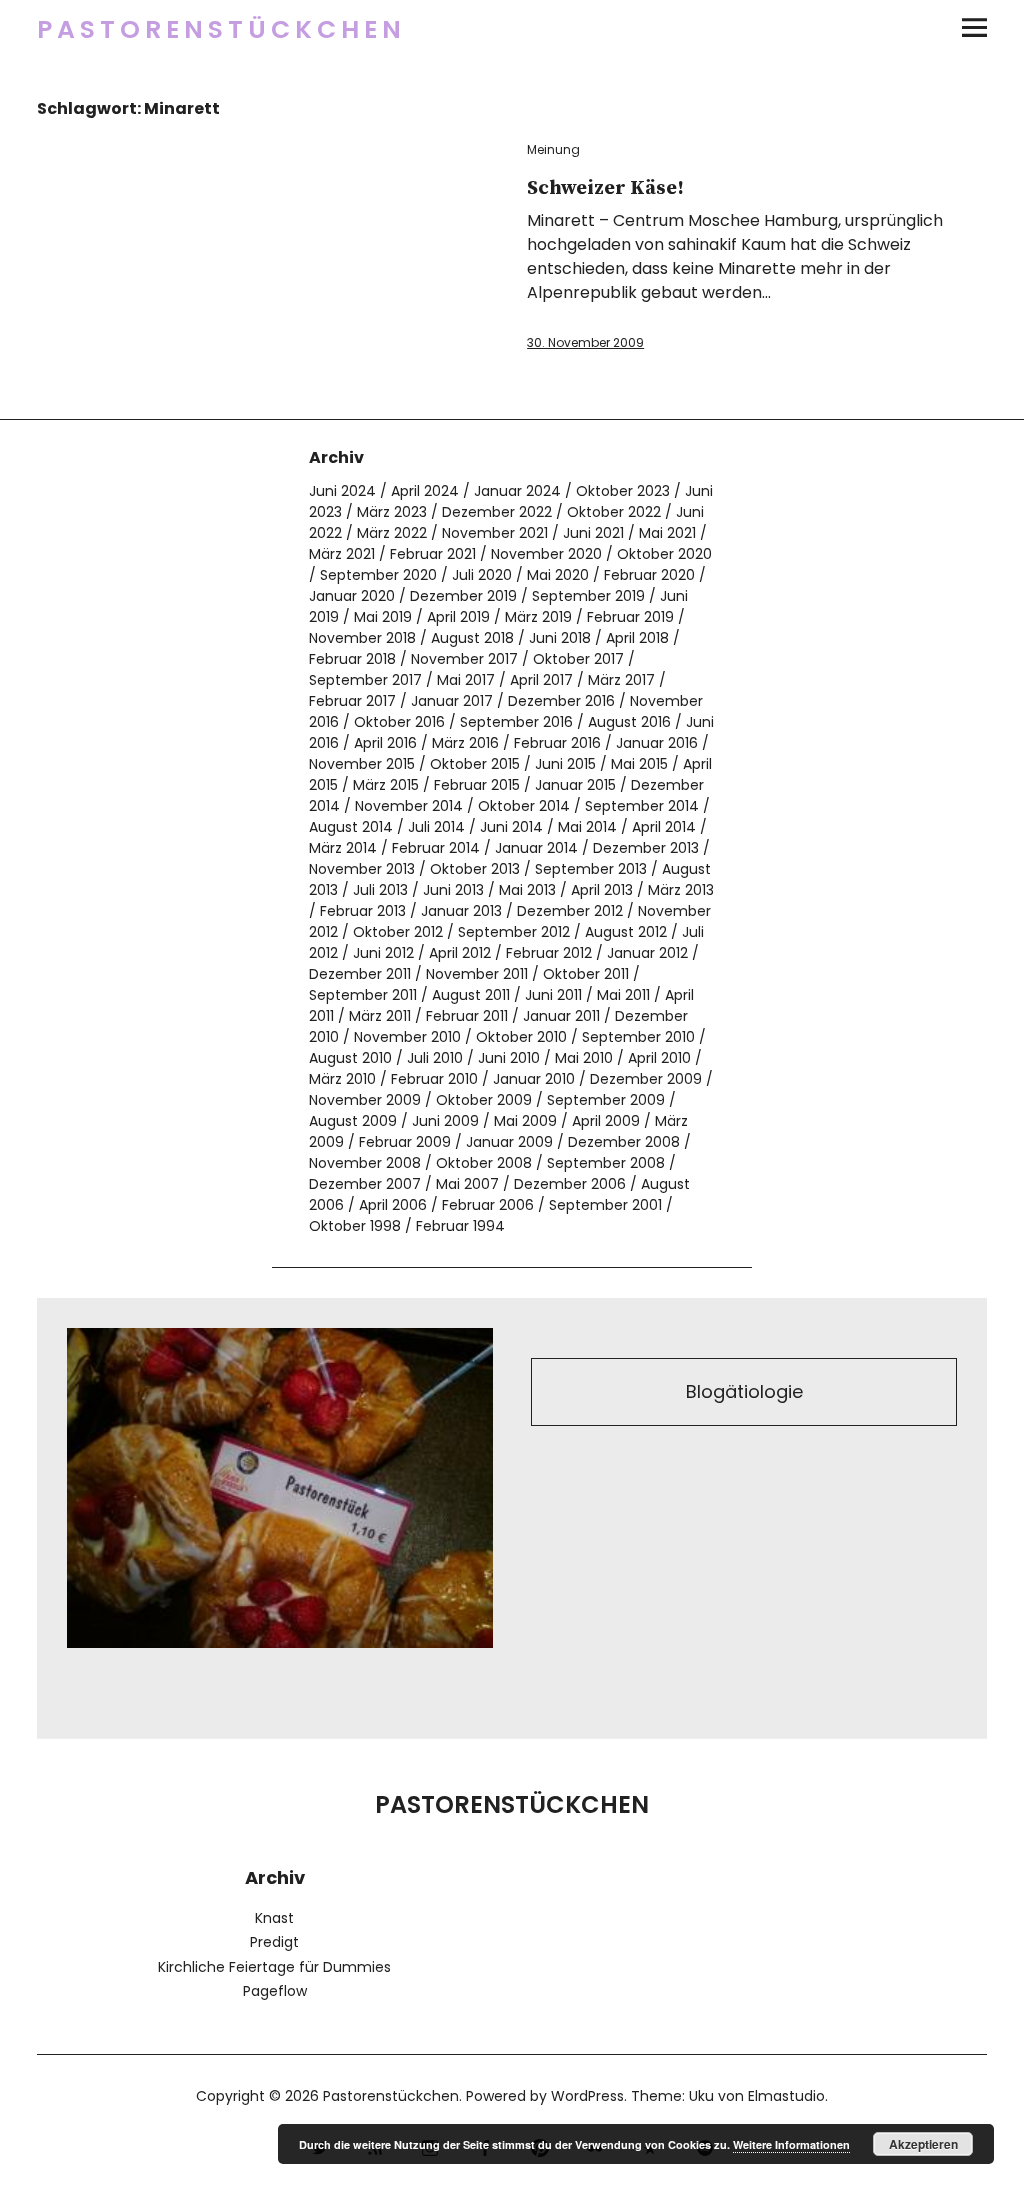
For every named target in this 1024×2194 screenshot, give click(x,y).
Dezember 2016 (561, 701)
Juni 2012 (383, 953)
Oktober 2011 (586, 974)
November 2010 (407, 1037)
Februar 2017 (352, 701)
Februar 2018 (352, 659)
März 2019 (538, 617)
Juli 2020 (482, 575)
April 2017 (541, 680)
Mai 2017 (466, 680)
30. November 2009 (585, 342)
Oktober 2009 (484, 1100)
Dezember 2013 (646, 848)
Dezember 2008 (624, 1142)
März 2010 (342, 1079)
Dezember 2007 (365, 1184)
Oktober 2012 (398, 932)
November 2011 (477, 974)
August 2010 (350, 1058)
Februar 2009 (405, 1142)
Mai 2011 (623, 995)
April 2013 (602, 890)
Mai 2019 (383, 617)
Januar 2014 (536, 848)
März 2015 (386, 785)
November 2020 (546, 554)
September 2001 (605, 1205)
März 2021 (342, 554)
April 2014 (664, 827)
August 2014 (351, 827)
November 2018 (362, 638)
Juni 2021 (593, 533)
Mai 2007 (467, 1184)
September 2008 (606, 1163)
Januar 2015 (575, 785)
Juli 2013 (380, 890)
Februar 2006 (488, 1205)
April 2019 (458, 617)
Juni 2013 (453, 890)
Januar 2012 (647, 953)
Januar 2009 (509, 1142)
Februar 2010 (434, 1079)
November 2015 (362, 764)
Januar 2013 (461, 911)
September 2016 (516, 722)
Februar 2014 (436, 848)
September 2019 (588, 596)
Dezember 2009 (646, 1079)
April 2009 (606, 1121)
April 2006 (393, 1205)
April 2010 (659, 1058)
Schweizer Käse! (605, 188)
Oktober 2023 (623, 491)
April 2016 (385, 743)
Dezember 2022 (497, 512)
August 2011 (471, 995)
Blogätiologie (744, 1391)
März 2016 (465, 743)
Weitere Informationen (791, 2144)
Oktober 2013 (475, 869)
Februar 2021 (433, 554)
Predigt (274, 1942)
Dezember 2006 (570, 1184)
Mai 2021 (667, 533)
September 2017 (365, 680)
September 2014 (642, 806)
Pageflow (275, 1991)
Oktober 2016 (399, 722)
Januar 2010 (534, 1079)
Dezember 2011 (360, 974)
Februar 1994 (460, 1226)
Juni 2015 (565, 764)
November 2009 (365, 1100)
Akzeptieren (923, 2144)
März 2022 (392, 533)
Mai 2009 (525, 1121)
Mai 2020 (558, 575)
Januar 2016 (657, 743)
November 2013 (362, 869)
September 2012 (514, 932)
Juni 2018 (560, 638)
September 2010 (638, 1037)
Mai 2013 (527, 890)
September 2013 (591, 869)
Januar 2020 (352, 596)
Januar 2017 (452, 701)
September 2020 (378, 575)
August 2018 (472, 638)
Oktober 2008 (484, 1163)
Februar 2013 (363, 911)
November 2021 (495, 533)
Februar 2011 (467, 1016)
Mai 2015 (639, 764)
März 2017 (621, 680)
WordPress (587, 2096)
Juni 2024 (342, 491)
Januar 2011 (561, 1016)
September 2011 (363, 995)
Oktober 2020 (664, 554)
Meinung (553, 149)
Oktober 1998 (355, 1226)
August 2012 (626, 932)
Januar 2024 (517, 491)
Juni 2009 (445, 1121)
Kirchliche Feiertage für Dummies (274, 1967)
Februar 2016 (557, 743)
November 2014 (409, 806)
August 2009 (353, 1121)
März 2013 (681, 890)
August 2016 (629, 722)
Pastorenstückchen (221, 29)
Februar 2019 (630, 617)
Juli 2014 (436, 827)
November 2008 (365, 1163)
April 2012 (460, 953)
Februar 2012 (549, 953)
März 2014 (343, 848)
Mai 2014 (587, 827)
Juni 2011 (553, 995)
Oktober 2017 (578, 659)
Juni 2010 (509, 1058)
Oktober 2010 (521, 1037)
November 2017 (464, 659)
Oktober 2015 (475, 764)
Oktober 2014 (524, 806)
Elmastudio (786, 2096)
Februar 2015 (477, 785)
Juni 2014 (511, 827)
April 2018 (637, 638)
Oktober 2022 (614, 512)
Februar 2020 (649, 575)
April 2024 (425, 491)
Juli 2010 (435, 1058)
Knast (274, 1918)
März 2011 (380, 1016)
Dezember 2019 (463, 596)
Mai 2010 (584, 1058)
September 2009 (606, 1100)
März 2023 (392, 512)
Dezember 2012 (570, 911)
